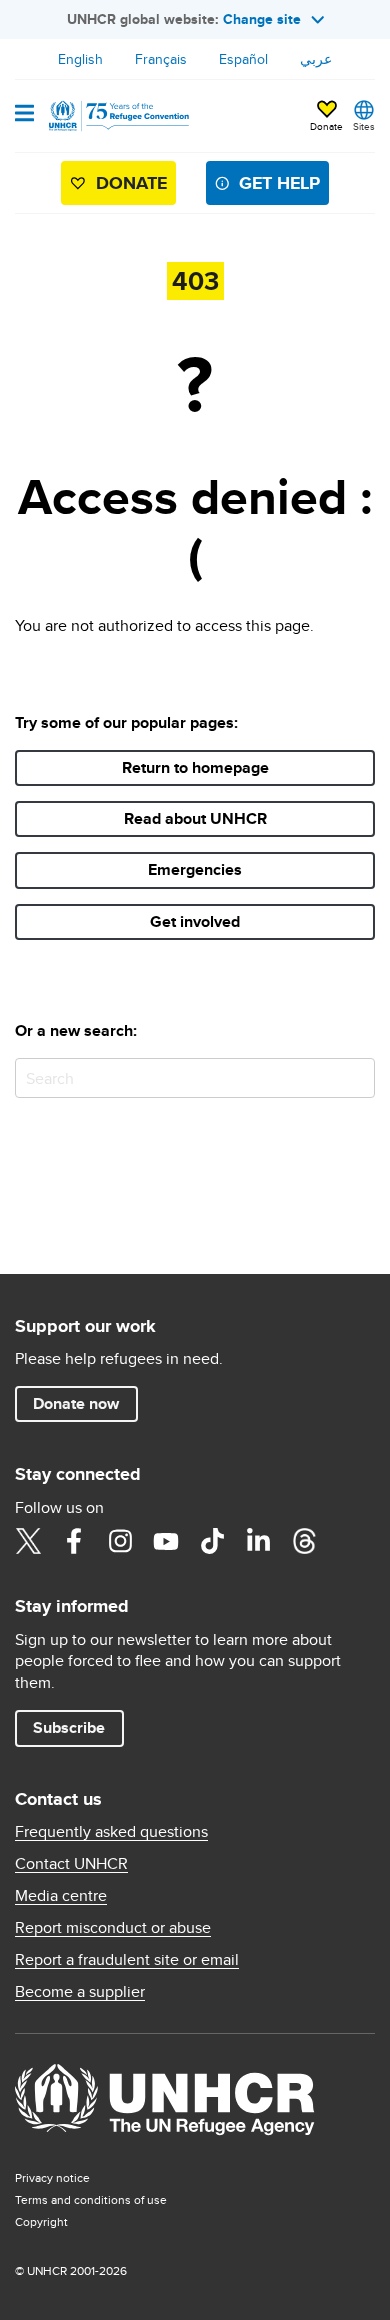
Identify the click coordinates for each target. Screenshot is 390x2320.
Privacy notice (52, 2177)
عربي (316, 59)
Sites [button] (364, 126)
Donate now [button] (76, 1403)
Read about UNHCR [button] (195, 818)
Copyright (41, 2221)
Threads (304, 1541)
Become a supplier (80, 1992)
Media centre (61, 1896)
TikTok (212, 1541)
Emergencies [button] (195, 869)
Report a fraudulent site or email (127, 1960)
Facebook (74, 1541)
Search (355, 1077)
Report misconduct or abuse (113, 1928)
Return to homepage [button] (195, 767)
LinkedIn (258, 1541)
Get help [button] (279, 183)
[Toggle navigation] (24, 115)
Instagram (120, 1541)
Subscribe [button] (69, 1727)
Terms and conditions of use (91, 2199)
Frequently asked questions (111, 1832)
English (80, 59)
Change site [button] (262, 19)
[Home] (117, 116)
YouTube (166, 1541)
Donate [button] (326, 126)
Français (161, 59)
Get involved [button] (195, 921)
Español (243, 59)
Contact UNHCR (71, 1864)
